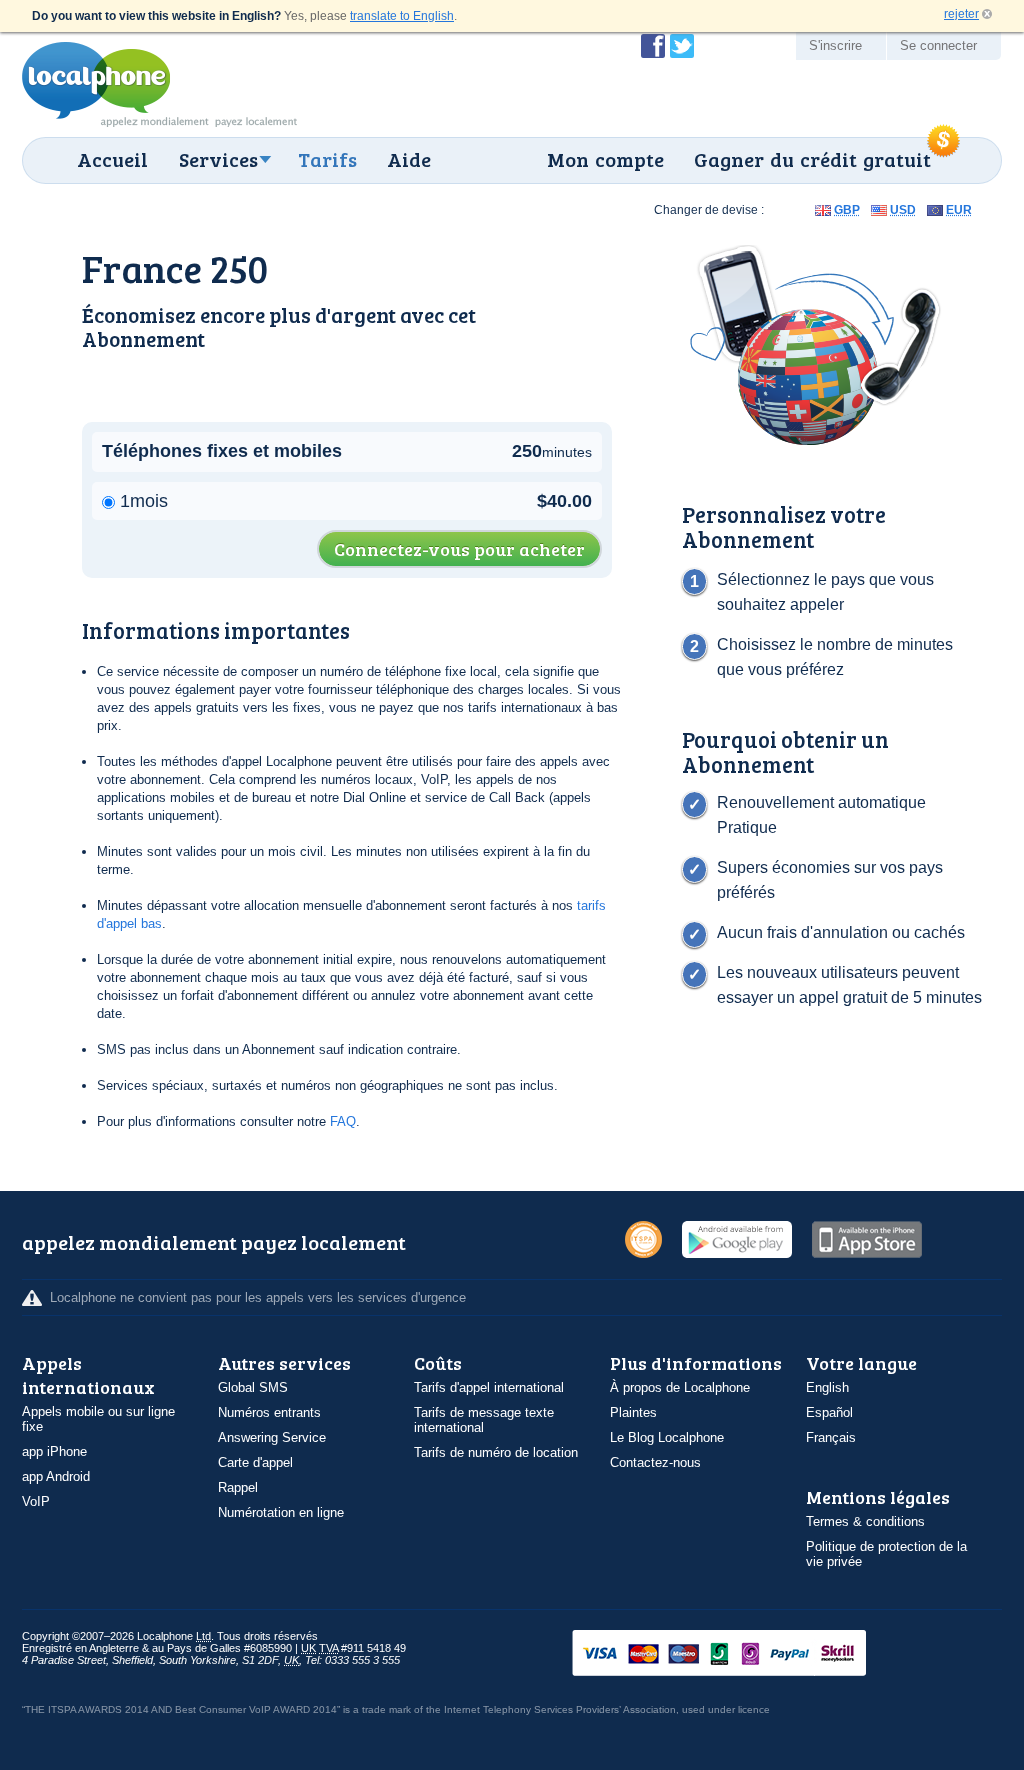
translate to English (402, 16)
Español (829, 1412)
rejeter (961, 14)
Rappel (238, 1487)
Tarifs (327, 159)
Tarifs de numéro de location (496, 1452)
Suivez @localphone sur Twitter (682, 46)
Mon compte (605, 159)
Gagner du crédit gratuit (812, 159)
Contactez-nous (655, 1462)
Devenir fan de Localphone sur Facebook (653, 46)
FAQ (343, 1121)
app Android (56, 1476)
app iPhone (54, 1451)
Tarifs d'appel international (489, 1387)
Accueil (112, 159)
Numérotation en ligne (281, 1512)
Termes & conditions (865, 1521)
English (827, 1387)
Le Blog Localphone (667, 1437)
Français (831, 1437)
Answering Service (272, 1437)
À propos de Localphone (680, 1387)
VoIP (36, 1501)
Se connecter (938, 45)
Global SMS (253, 1387)
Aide (409, 159)
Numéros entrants (269, 1412)
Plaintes (633, 1412)
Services (218, 159)
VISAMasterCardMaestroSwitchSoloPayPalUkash (747, 1654)
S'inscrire (835, 45)
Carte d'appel (255, 1462)
